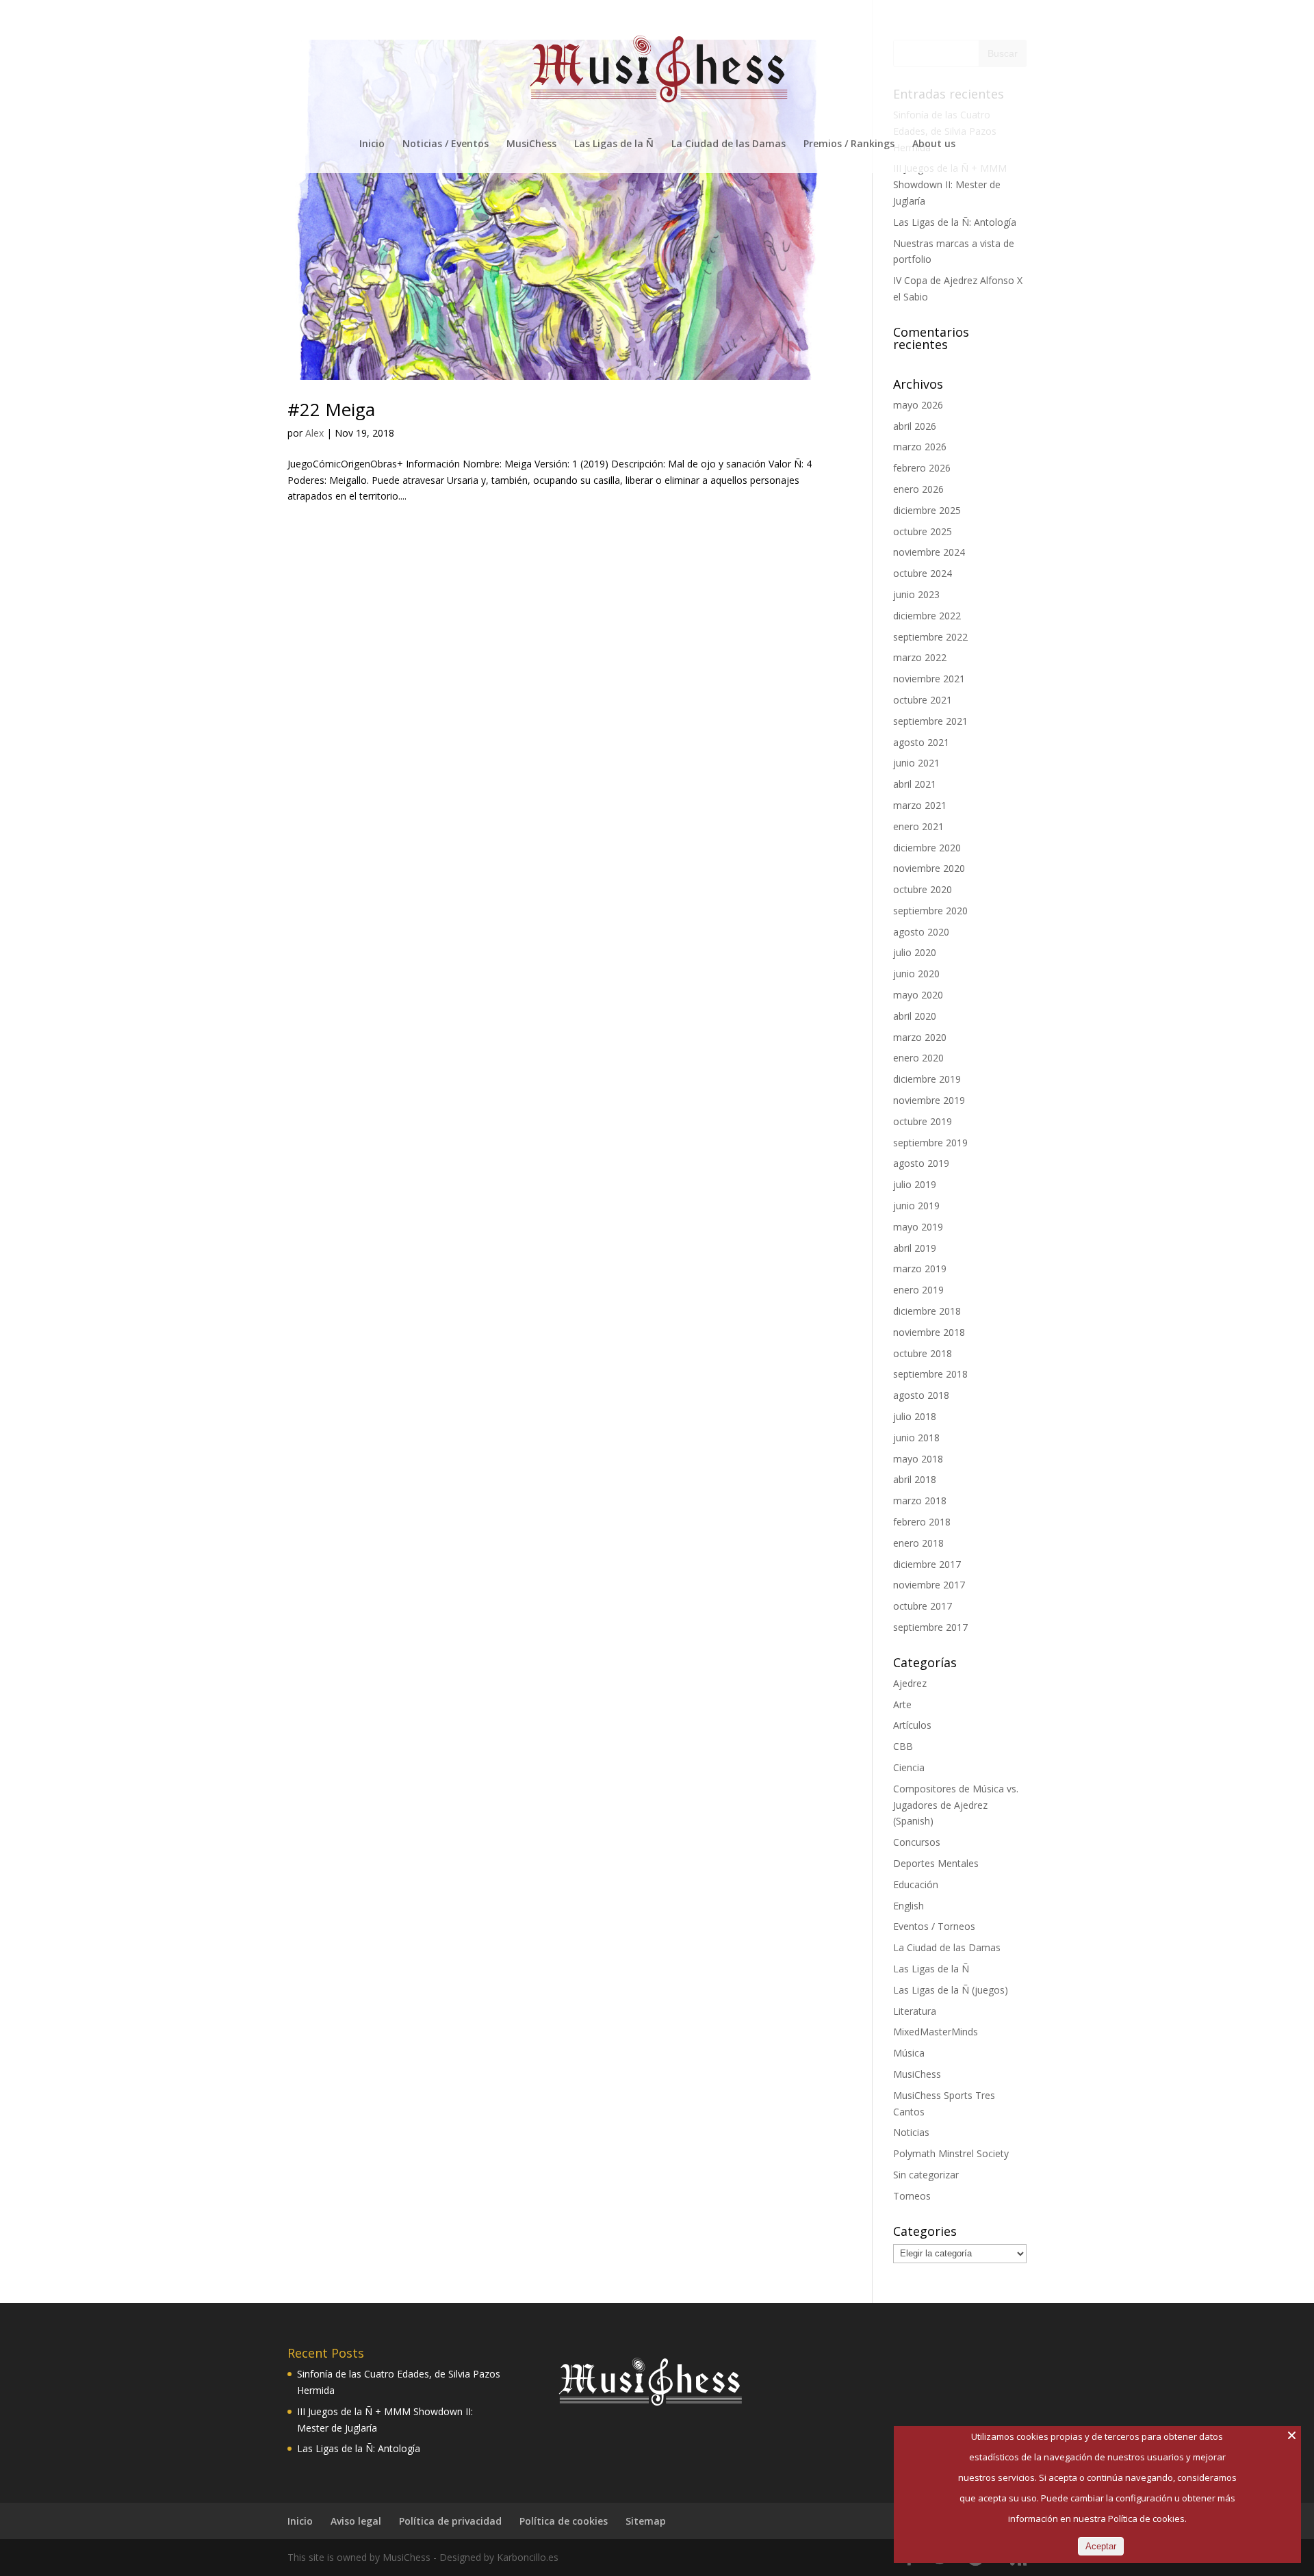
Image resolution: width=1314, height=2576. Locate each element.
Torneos (912, 2196)
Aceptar (1101, 2546)
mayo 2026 (918, 405)
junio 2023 (916, 594)
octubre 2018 (923, 1353)
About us (934, 144)
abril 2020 (915, 1016)
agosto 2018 (921, 1395)
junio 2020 (916, 974)
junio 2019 (916, 1206)
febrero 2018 (922, 1522)
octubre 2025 (923, 531)
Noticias (911, 2132)
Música (909, 2053)
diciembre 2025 (927, 510)
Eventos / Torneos (934, 1926)
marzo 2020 (920, 1037)
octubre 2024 (923, 573)
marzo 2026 (920, 447)
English (909, 1906)
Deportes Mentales (936, 1863)
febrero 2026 (922, 468)
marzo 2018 (920, 1500)
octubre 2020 (923, 889)
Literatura (915, 2011)
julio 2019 (915, 1184)
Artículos (912, 1725)
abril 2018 (915, 1479)
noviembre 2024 (929, 552)
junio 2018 (916, 1438)
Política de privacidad (450, 2521)
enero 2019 (918, 1290)
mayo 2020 (918, 995)
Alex (314, 433)
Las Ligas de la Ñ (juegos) (951, 1990)
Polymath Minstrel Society (951, 2153)
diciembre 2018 (927, 1311)
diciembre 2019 (927, 1079)
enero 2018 (918, 1543)
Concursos (917, 1842)
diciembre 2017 (927, 1564)
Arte (902, 1704)
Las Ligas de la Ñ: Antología (955, 222)
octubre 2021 (923, 700)
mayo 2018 (918, 1459)
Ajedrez (910, 1683)
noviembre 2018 (929, 1332)
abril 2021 (915, 784)
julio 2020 (915, 952)
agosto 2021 (921, 742)
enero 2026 (918, 489)
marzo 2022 (920, 657)
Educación (916, 1884)
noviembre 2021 (929, 679)
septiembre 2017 (930, 1627)
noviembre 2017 (929, 1585)
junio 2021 (916, 763)
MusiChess (531, 144)
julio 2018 (915, 1416)
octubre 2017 (923, 1606)
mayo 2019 (918, 1227)
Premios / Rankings (849, 144)
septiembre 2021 (930, 721)
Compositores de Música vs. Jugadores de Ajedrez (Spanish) (956, 1805)
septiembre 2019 (930, 1143)
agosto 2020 (921, 932)
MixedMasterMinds (936, 2032)
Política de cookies (564, 2521)
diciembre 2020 (927, 848)
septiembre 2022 (930, 637)
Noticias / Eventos (446, 144)
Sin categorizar (926, 2175)
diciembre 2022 (927, 616)
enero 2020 (918, 1058)
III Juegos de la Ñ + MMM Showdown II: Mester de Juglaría (950, 184)
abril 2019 (915, 1248)
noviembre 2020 (929, 868)
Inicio (372, 144)
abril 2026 (915, 426)
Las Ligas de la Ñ (614, 144)
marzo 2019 (920, 1268)
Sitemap (646, 2521)
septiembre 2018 (930, 1374)
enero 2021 (918, 826)
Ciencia (909, 1767)
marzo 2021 (920, 805)
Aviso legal (356, 2521)
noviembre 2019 (929, 1100)
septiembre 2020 (930, 911)
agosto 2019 (921, 1163)
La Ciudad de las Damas (729, 144)
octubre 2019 (923, 1121)
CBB (903, 1746)
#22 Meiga (331, 409)
